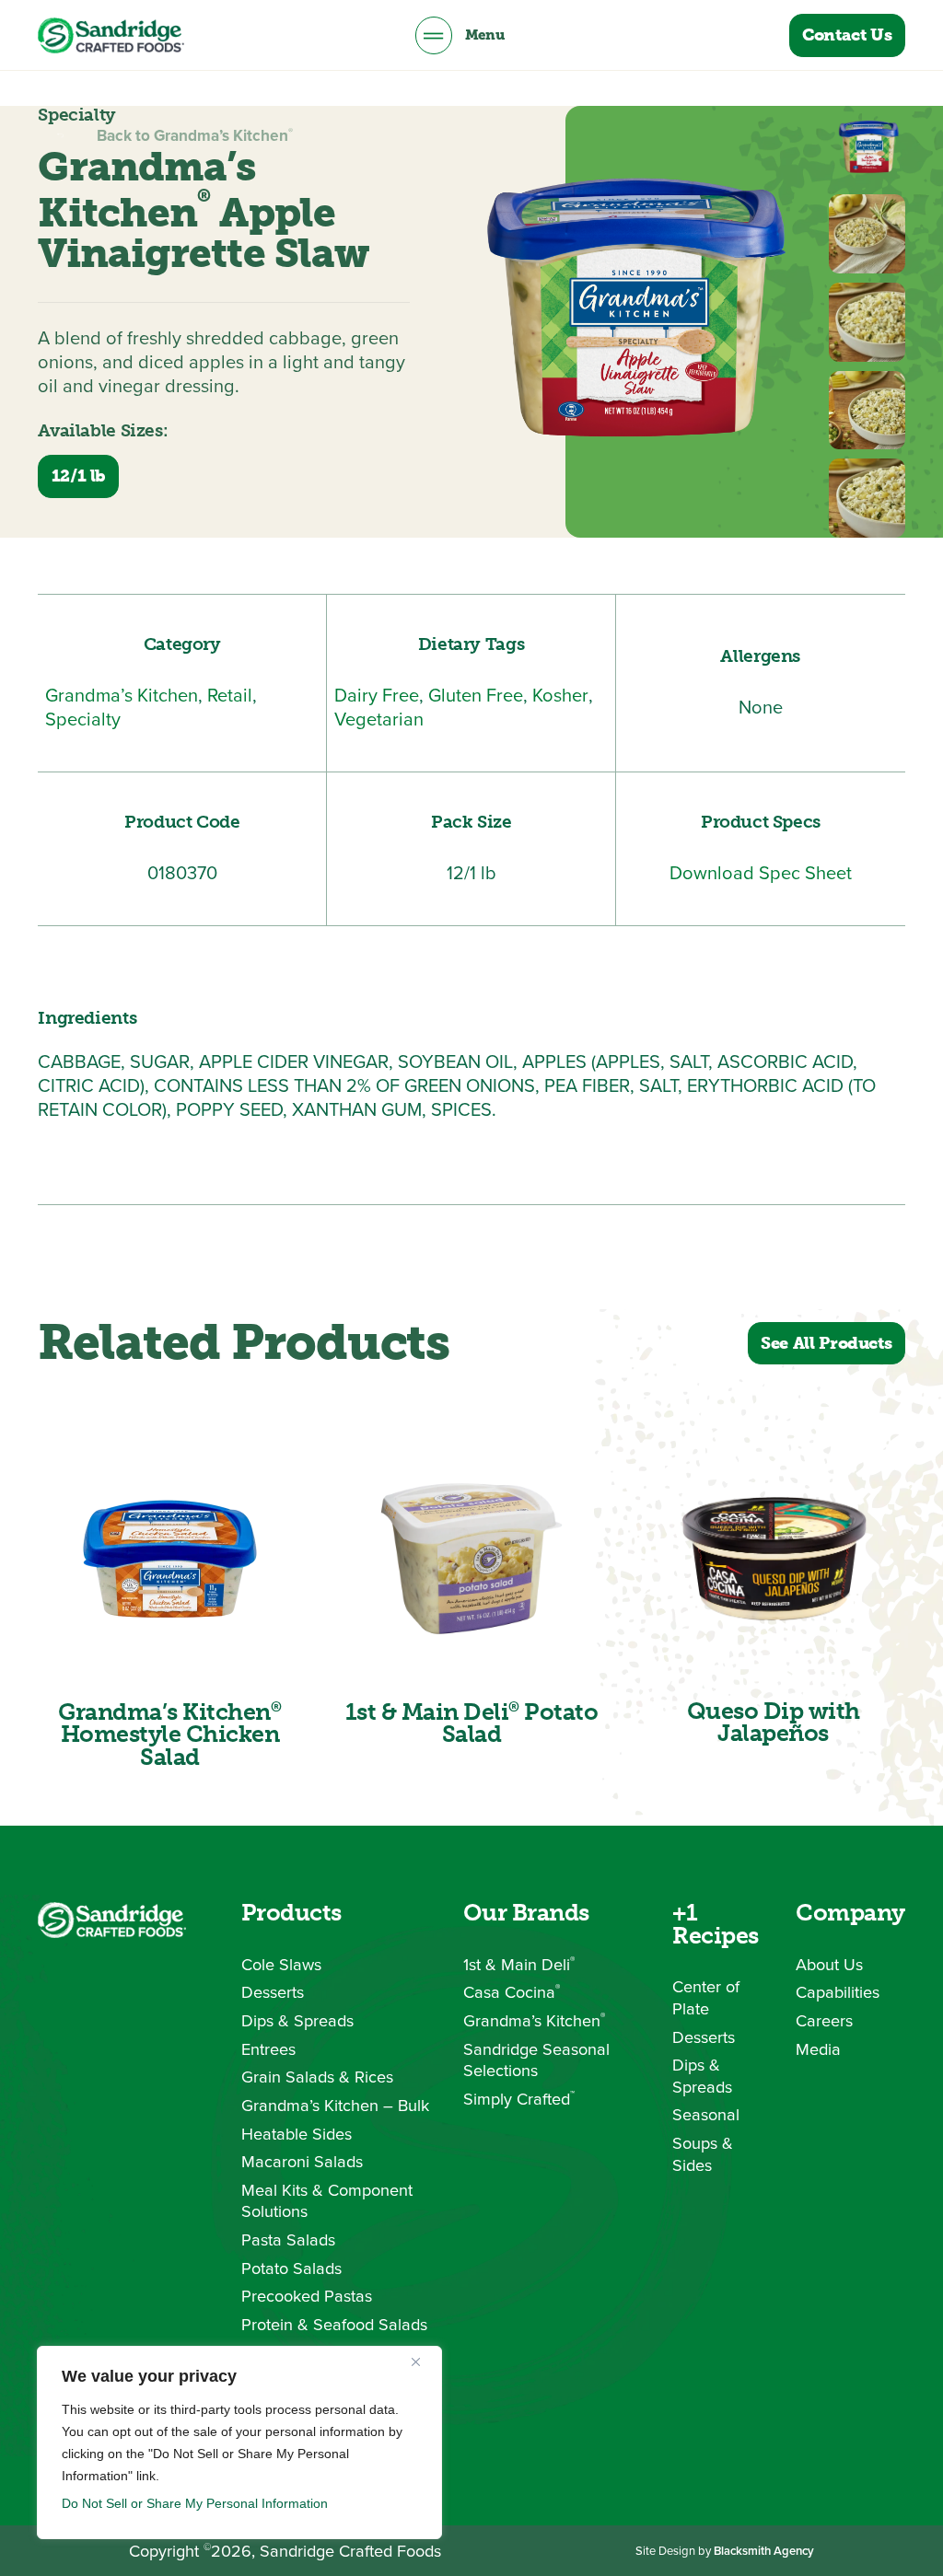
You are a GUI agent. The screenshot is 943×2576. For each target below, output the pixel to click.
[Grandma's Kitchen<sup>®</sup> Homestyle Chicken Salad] (169, 1559)
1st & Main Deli (519, 1965)
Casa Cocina (512, 1992)
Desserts (273, 1992)
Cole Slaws (281, 1965)
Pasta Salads (288, 2240)
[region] (239, 2443)
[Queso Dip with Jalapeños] (774, 1559)
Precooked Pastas (307, 2296)
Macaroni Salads (302, 2162)
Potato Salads (291, 2269)
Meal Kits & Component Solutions (327, 2201)
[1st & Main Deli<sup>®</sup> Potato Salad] (471, 1559)
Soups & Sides (703, 2154)
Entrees (268, 2049)
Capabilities (838, 1992)
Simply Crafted (519, 2099)
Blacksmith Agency (764, 2551)
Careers (824, 2021)
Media (818, 2049)
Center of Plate (706, 1997)
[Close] (423, 2361)
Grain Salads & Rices (317, 2077)
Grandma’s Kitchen (534, 2021)
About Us (829, 1965)
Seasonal (706, 2115)
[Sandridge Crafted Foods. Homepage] (111, 35)
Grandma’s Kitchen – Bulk (335, 2106)
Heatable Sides (297, 2134)
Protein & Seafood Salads (334, 2325)
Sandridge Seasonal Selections (536, 2060)
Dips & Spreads (297, 2021)
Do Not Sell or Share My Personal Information (195, 2503)
